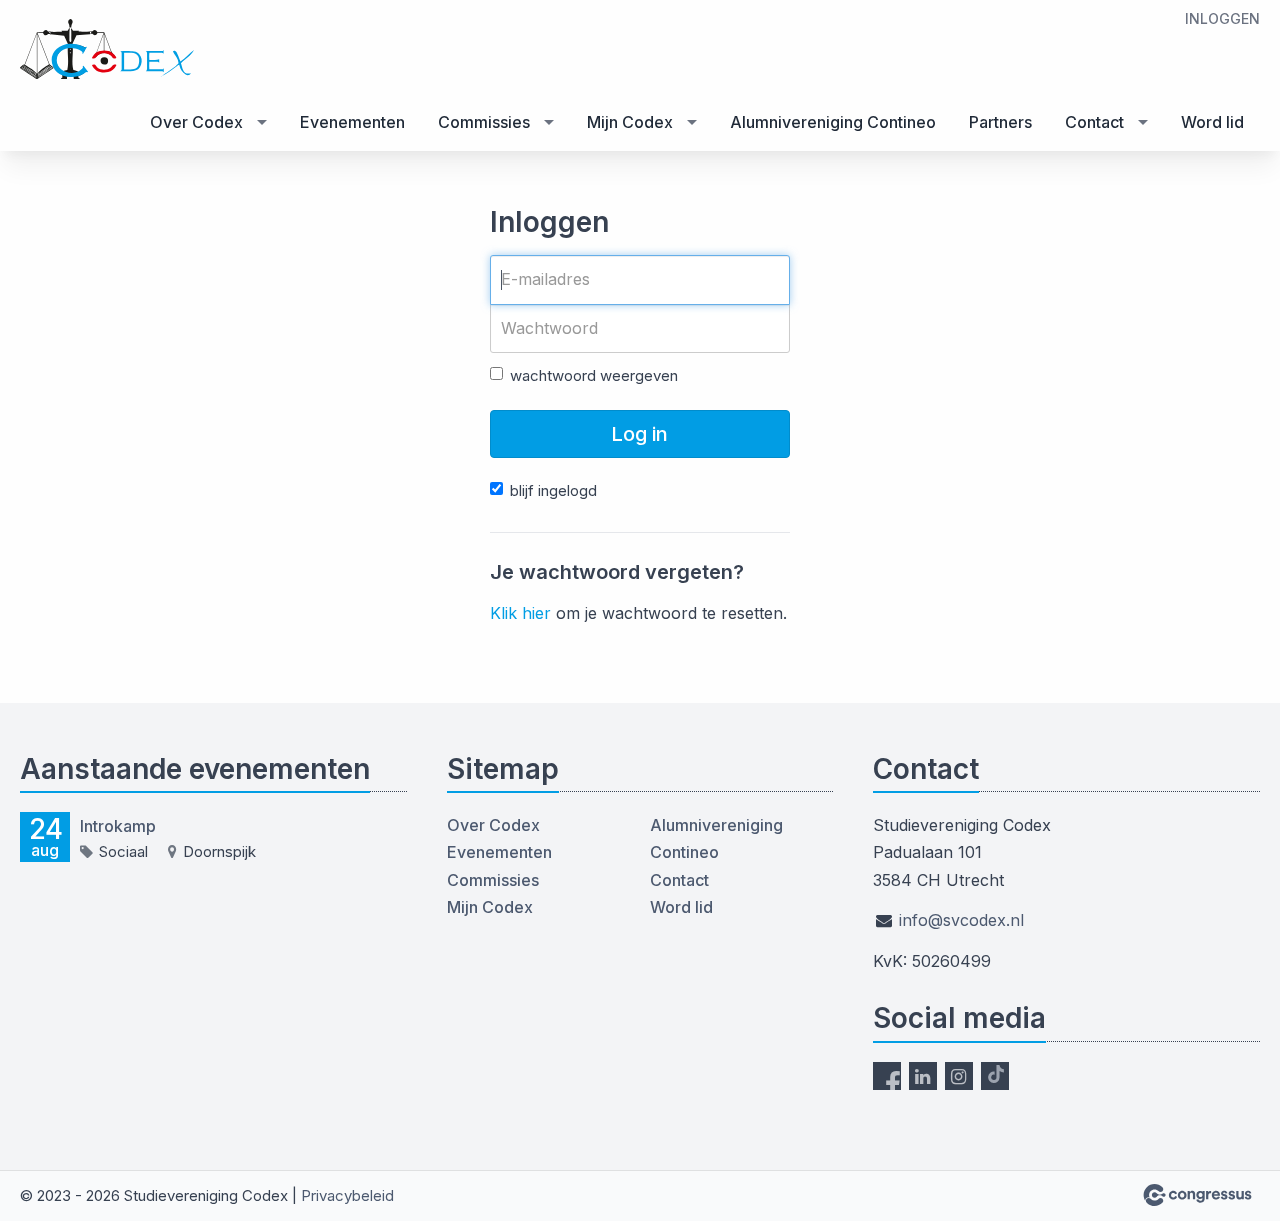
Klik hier (520, 613)
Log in (639, 434)
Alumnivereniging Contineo (833, 122)
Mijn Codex (630, 122)
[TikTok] (995, 1076)
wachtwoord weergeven (594, 375)
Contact (1094, 122)
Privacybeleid (347, 1195)
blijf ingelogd (553, 490)
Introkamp (118, 826)
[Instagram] (959, 1076)
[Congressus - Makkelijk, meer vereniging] (1197, 1195)
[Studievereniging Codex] (140, 49)
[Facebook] (887, 1076)
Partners (1000, 122)
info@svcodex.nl (961, 920)
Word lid (1212, 122)
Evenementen (352, 122)
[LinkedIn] (923, 1076)
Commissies (484, 122)
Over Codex (196, 122)
